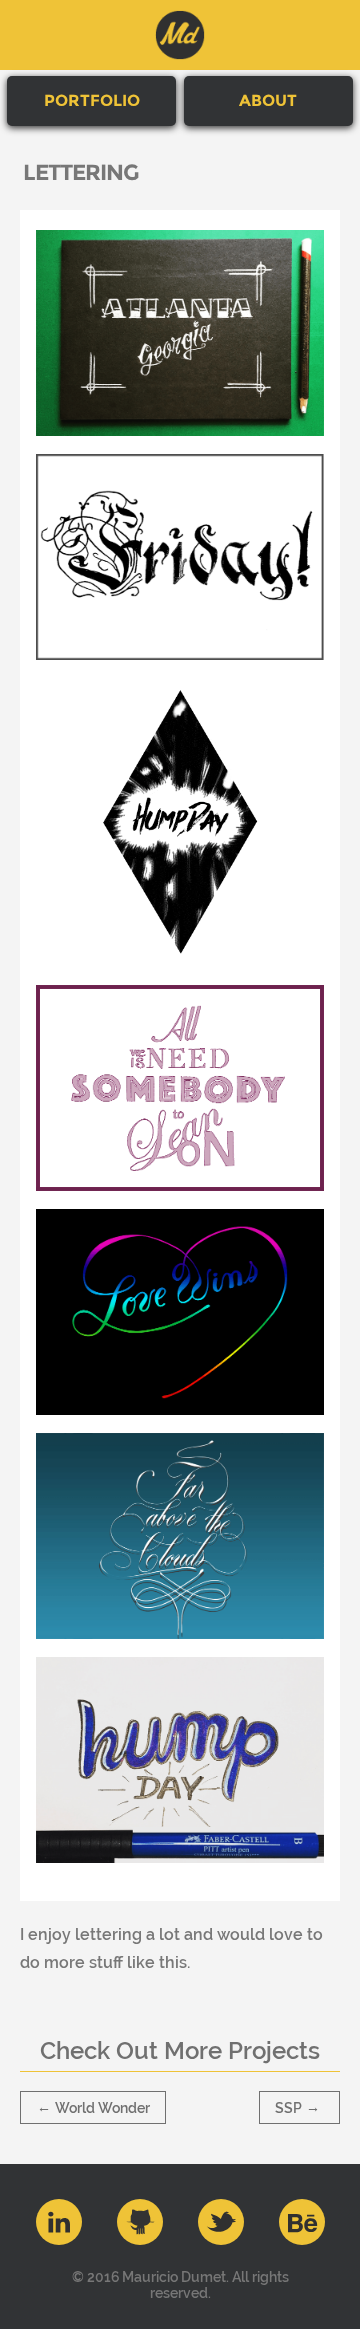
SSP (297, 2107)
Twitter (221, 2222)
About (268, 100)
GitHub (140, 2222)
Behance (302, 2222)
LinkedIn (59, 2222)
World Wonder (93, 2107)
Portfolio (92, 100)
